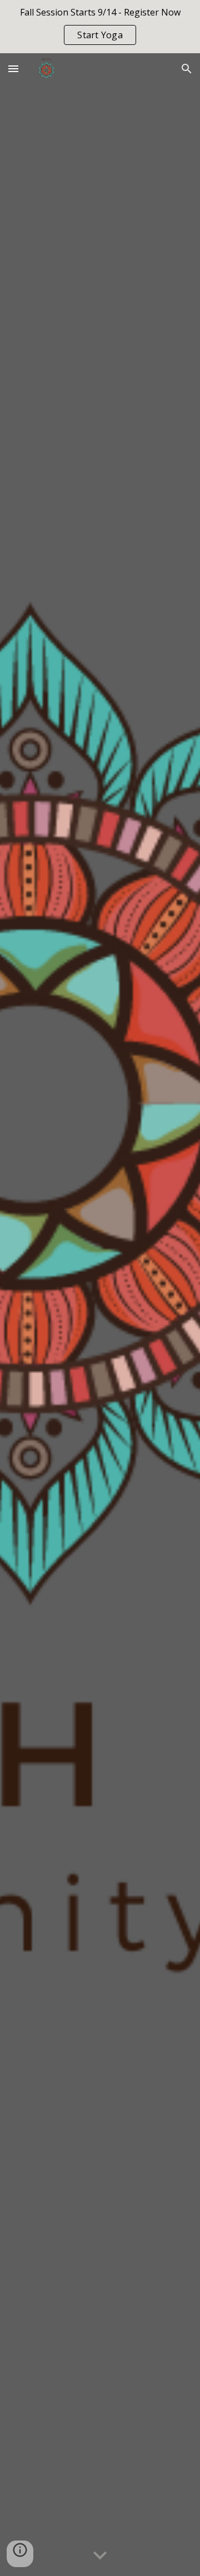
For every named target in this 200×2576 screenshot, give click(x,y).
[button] (13, 68)
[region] (100, 27)
